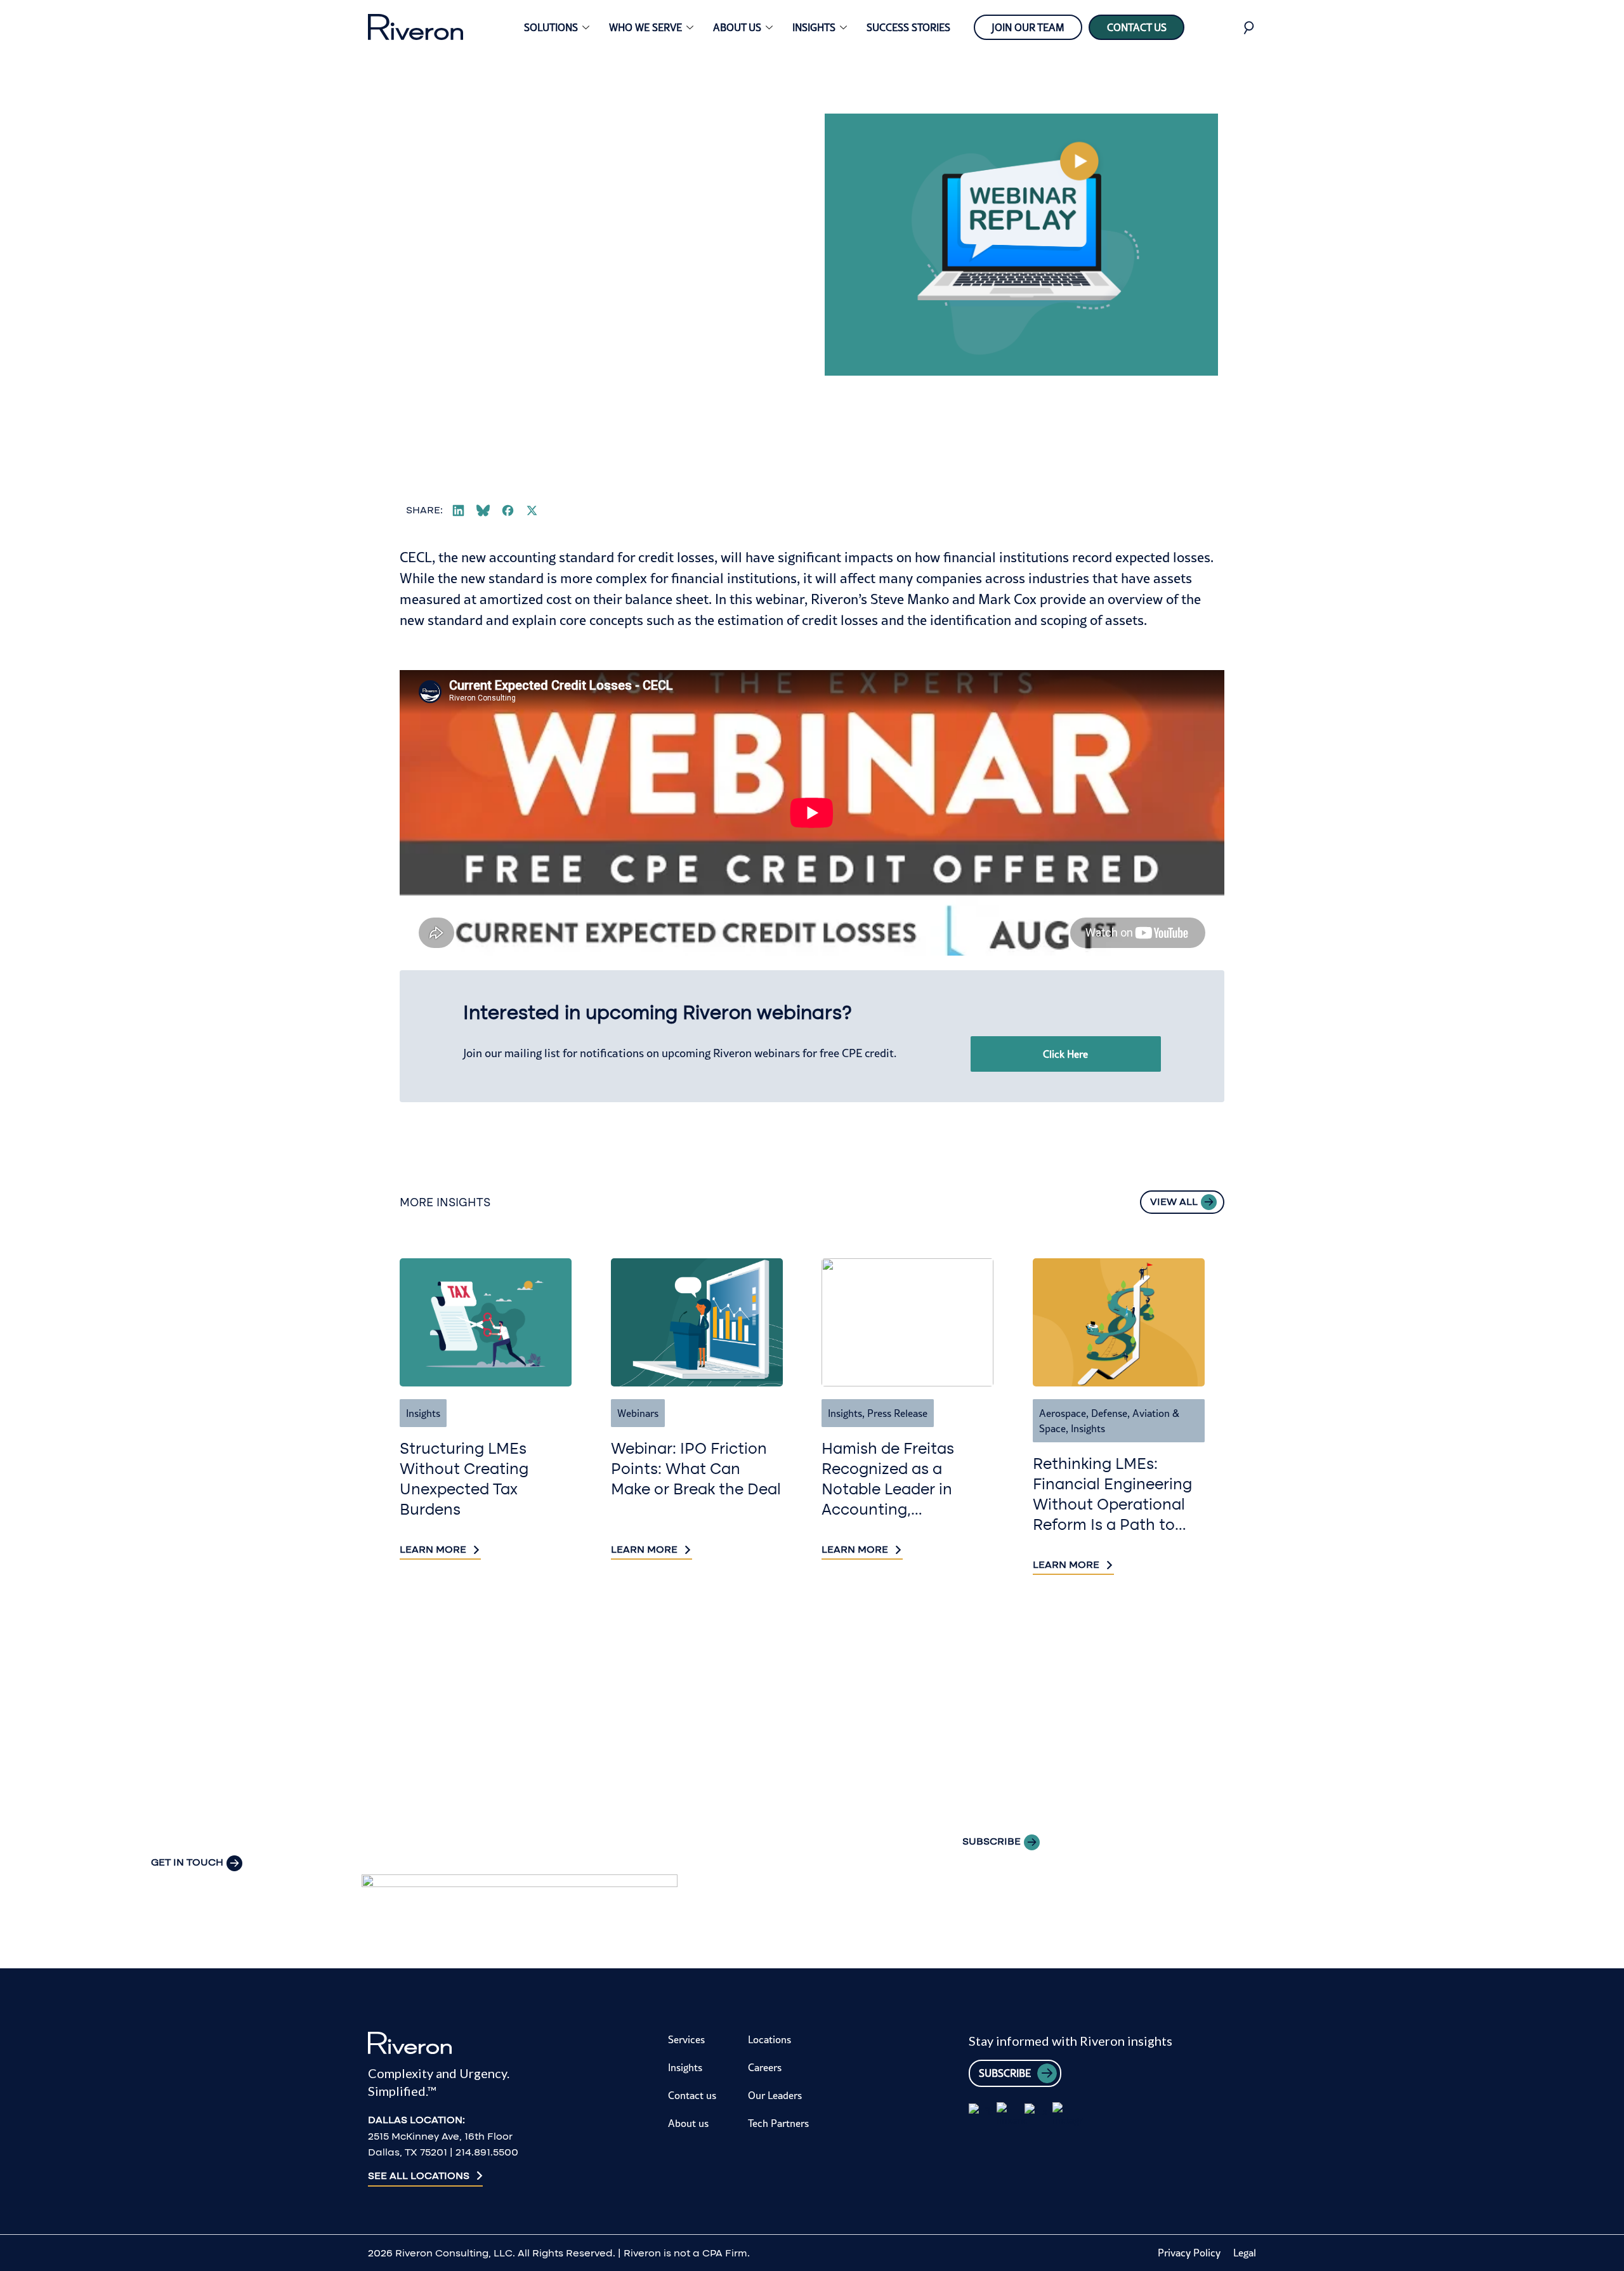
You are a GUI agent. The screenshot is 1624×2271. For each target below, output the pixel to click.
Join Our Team (1028, 27)
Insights (814, 27)
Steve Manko (910, 599)
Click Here (1065, 1054)
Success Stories (908, 27)
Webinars (638, 1413)
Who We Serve (645, 27)
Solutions (551, 27)
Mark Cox (1007, 599)
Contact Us (1137, 27)
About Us (737, 27)
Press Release (897, 1413)
